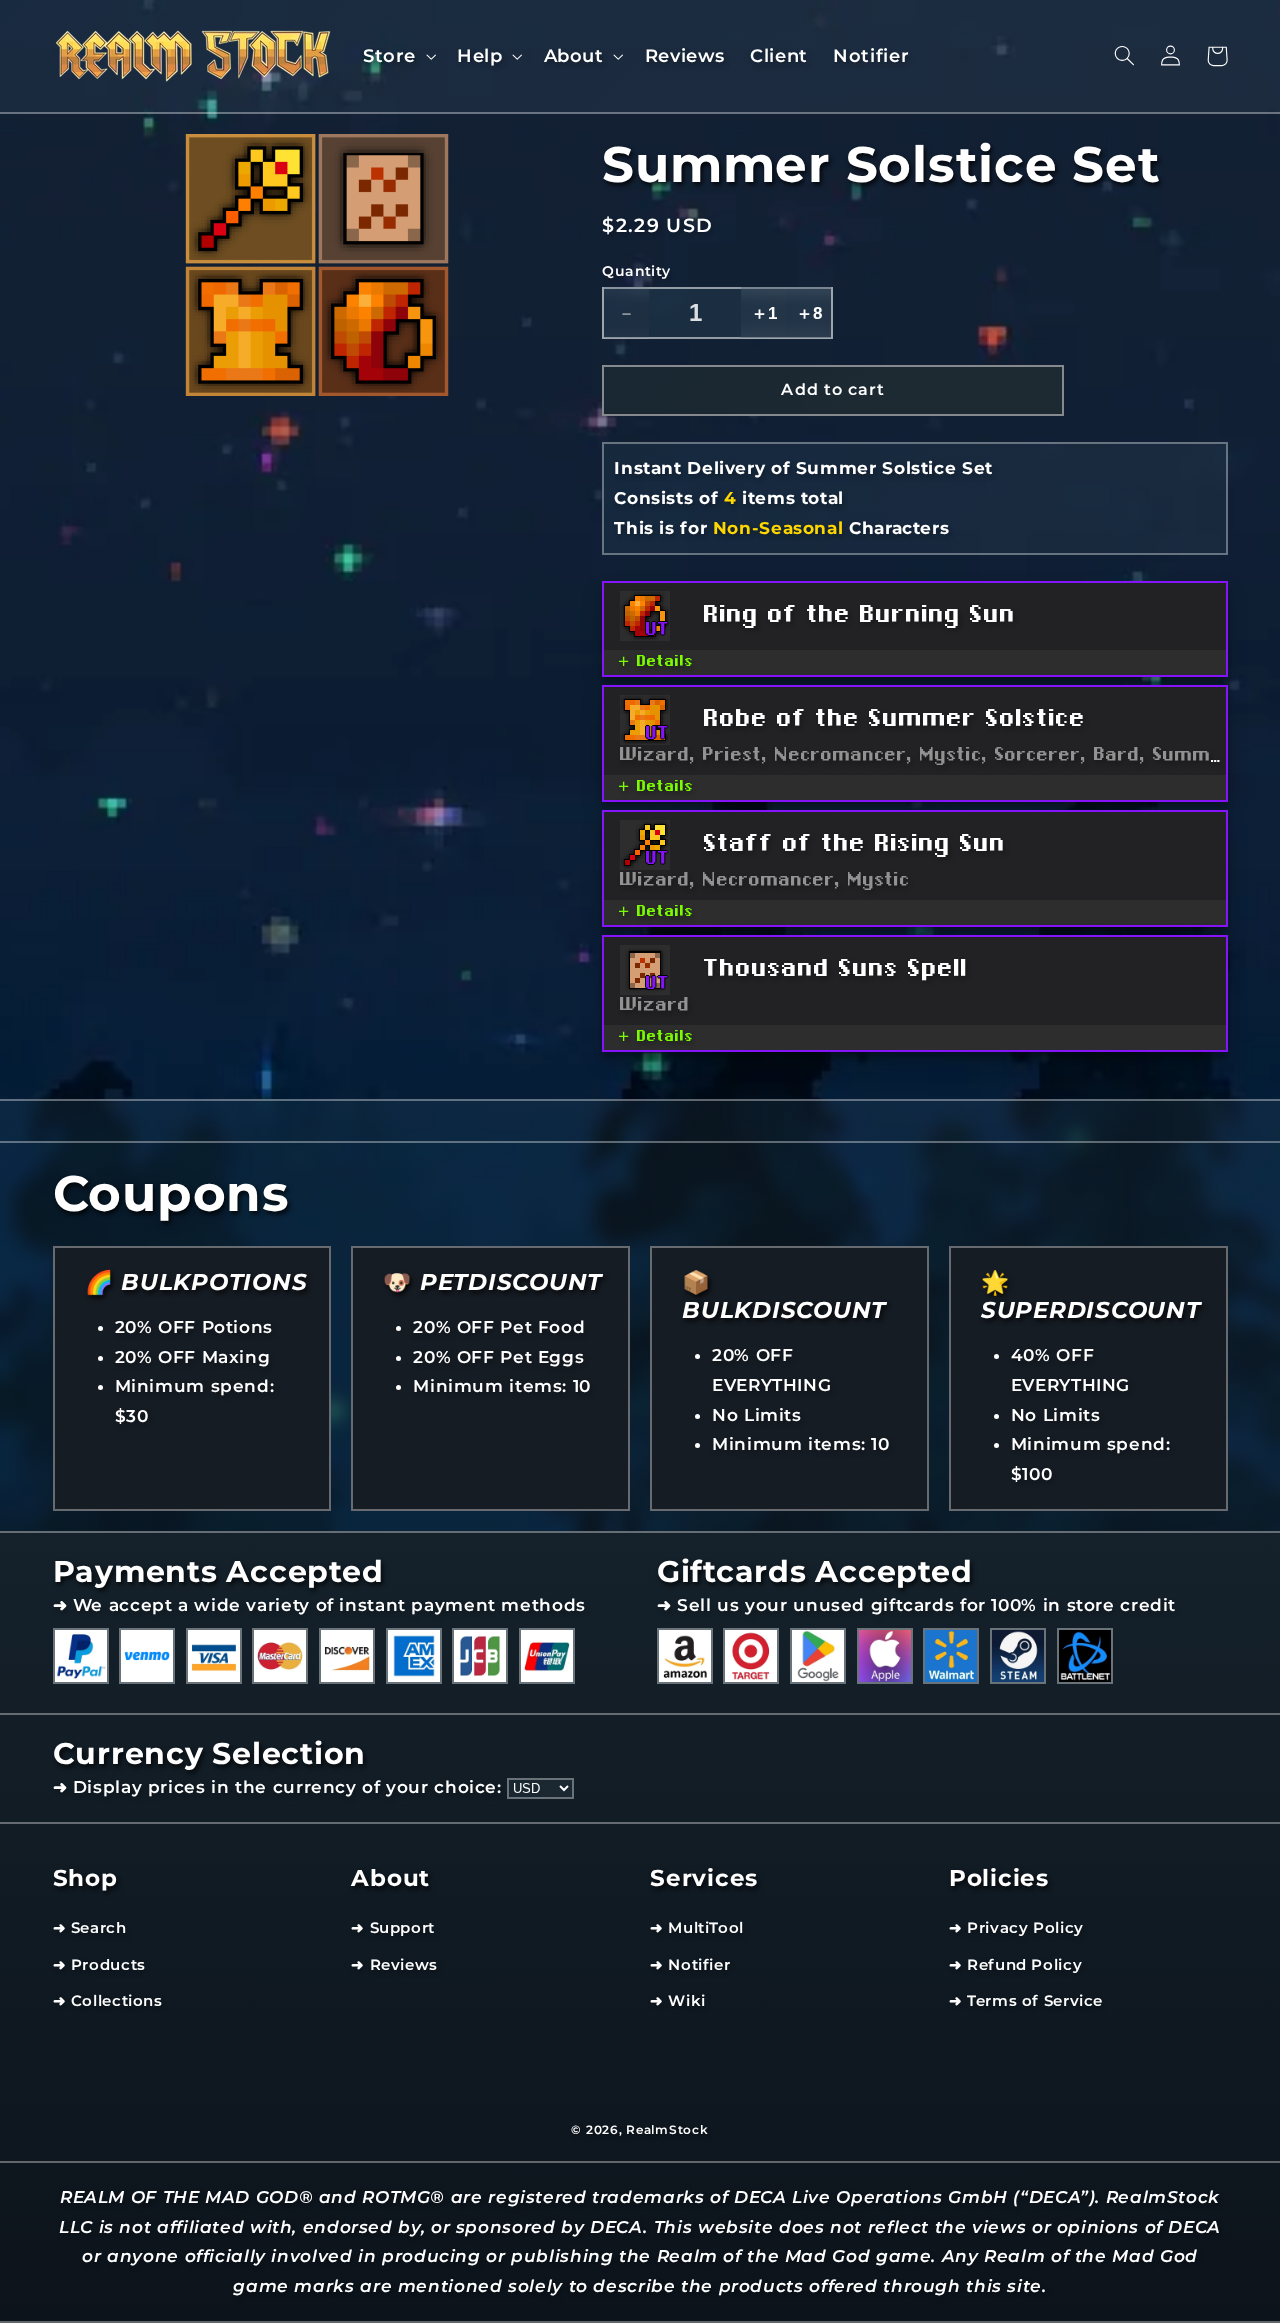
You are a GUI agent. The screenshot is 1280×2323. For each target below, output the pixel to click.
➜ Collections (108, 2001)
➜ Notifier (690, 1965)
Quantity (636, 271)
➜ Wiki (678, 2001)
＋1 (764, 313)
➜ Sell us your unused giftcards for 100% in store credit (916, 1605)
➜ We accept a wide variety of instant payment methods (319, 1605)
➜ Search (90, 1928)
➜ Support (393, 1928)
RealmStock (667, 2130)
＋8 (809, 313)
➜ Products (99, 1965)
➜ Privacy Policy (1016, 1928)
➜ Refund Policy (1015, 1965)
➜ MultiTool (697, 1928)
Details (665, 662)
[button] (397, 55)
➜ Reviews (394, 1965)
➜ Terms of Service (1026, 2001)
